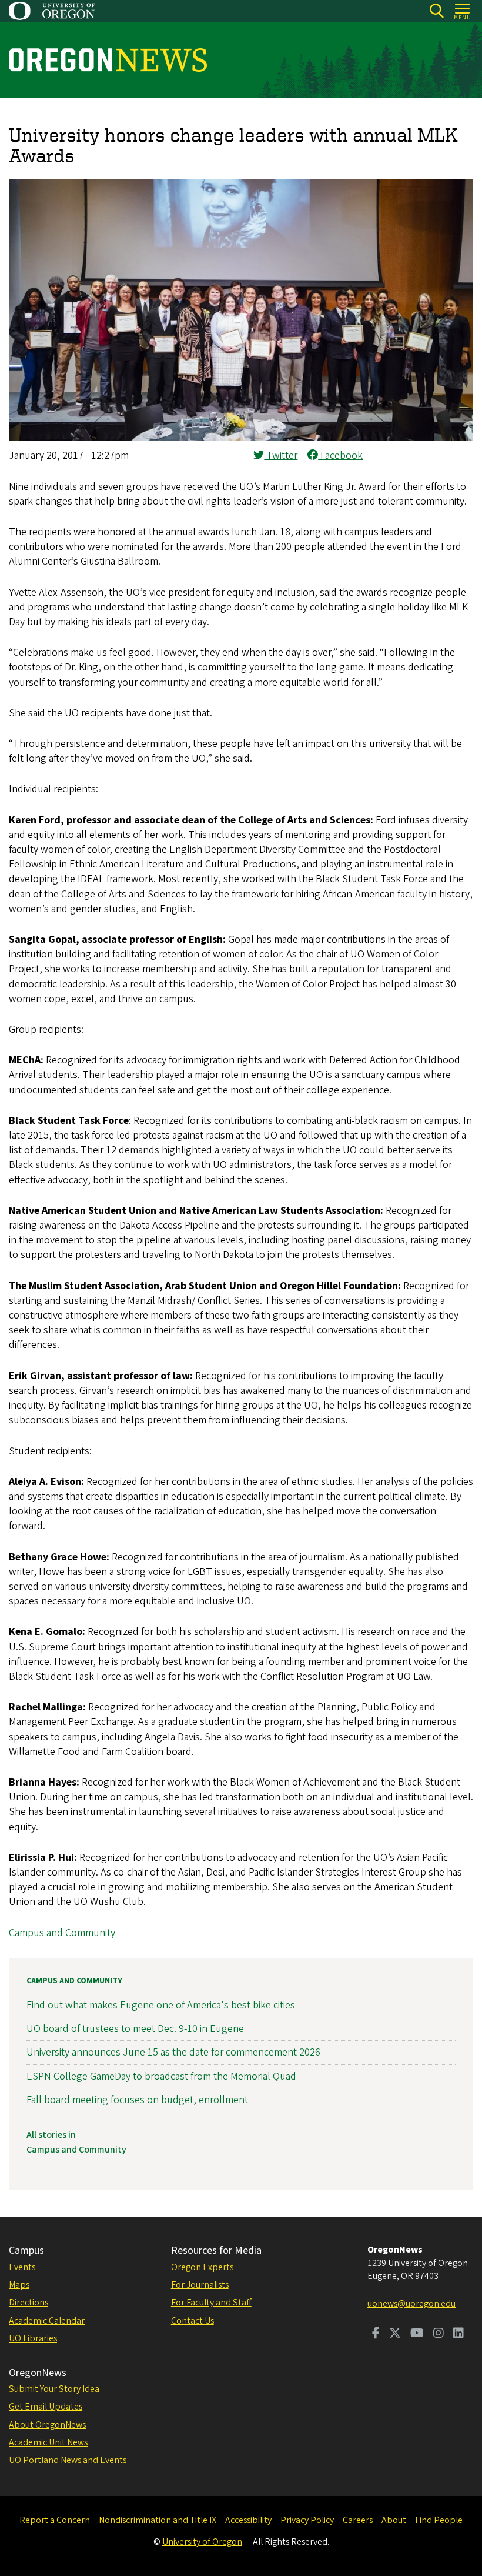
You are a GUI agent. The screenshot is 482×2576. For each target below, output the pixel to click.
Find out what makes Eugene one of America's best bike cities (161, 2005)
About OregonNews (47, 2425)
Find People (439, 2520)
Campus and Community (62, 1933)
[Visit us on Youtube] (417, 2334)
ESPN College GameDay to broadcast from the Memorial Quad (161, 2076)
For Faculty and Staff (211, 2303)
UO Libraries (33, 2338)
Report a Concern (55, 2520)
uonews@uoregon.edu (411, 2304)
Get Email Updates (46, 2407)
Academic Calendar (47, 2321)
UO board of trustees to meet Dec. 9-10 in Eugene (135, 2029)
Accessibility (248, 2520)
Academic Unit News (48, 2442)
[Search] (436, 11)
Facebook (340, 456)
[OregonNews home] (108, 60)
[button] (241, 437)
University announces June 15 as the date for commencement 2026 (173, 2052)
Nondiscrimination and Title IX (158, 2520)
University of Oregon (202, 2542)
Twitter (281, 456)
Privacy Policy (307, 2520)
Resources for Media (216, 2250)
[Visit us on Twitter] (395, 2334)
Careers (358, 2520)
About (394, 2520)
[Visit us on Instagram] (439, 2334)
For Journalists (200, 2285)
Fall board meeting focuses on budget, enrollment (137, 2100)
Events (22, 2267)
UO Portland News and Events (68, 2460)
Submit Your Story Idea (54, 2389)
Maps (19, 2285)
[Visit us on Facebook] (376, 2334)
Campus (26, 2250)
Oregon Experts (202, 2267)
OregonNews (38, 2373)
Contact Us (193, 2321)
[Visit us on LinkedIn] (458, 2334)
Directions (29, 2303)
